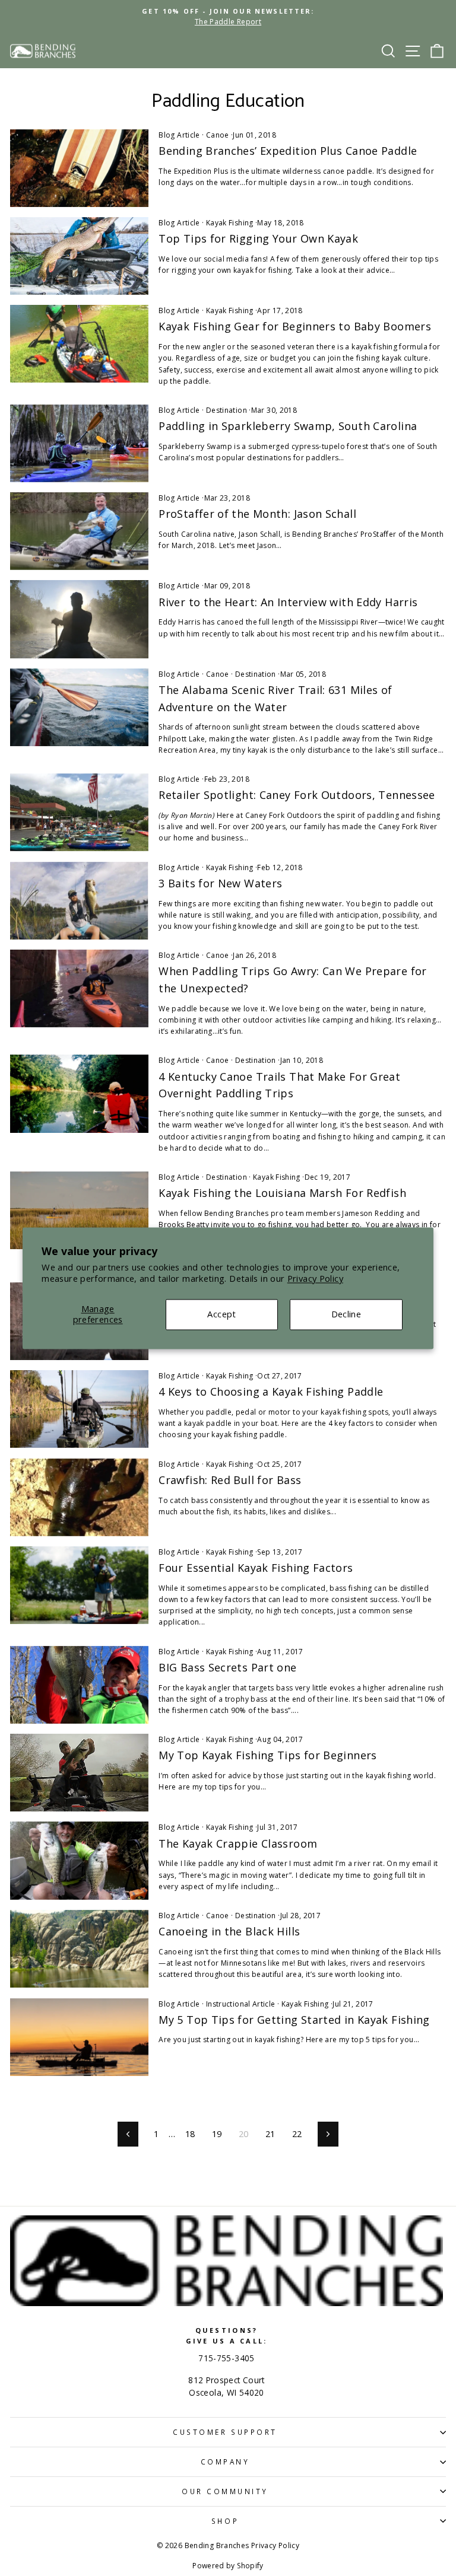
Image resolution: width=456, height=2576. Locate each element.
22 (297, 2134)
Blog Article (179, 135)
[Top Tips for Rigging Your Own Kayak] (79, 256)
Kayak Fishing (230, 223)
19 (217, 2134)
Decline (346, 1314)
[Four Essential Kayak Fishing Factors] (79, 1585)
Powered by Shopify (228, 2566)
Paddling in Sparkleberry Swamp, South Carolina (288, 426)
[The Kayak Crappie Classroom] (79, 1860)
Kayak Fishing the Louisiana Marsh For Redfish (282, 1193)
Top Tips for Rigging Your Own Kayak (258, 238)
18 (190, 2134)
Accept (221, 1314)
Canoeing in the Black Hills (229, 1931)
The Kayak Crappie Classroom (238, 1843)
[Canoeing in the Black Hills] (79, 1949)
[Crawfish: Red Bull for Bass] (79, 1497)
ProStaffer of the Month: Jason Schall (257, 514)
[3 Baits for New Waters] (79, 901)
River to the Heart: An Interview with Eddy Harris (288, 602)
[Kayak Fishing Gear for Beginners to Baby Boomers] (79, 344)
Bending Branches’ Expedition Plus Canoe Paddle (288, 151)
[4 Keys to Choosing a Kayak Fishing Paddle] (79, 1409)
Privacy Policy (315, 1279)
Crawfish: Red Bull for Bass (230, 1480)
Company (225, 2462)
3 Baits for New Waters (220, 883)
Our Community (225, 2491)
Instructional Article (241, 2004)
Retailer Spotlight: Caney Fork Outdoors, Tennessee (297, 795)
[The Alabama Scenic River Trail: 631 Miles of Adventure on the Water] (79, 707)
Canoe (218, 135)
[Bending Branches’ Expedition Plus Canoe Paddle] (79, 168)
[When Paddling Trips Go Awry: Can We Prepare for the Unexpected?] (79, 988)
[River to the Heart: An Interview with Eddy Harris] (79, 619)
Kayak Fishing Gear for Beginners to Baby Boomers (295, 326)
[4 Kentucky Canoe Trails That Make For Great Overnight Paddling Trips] (79, 1093)
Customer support (225, 2432)
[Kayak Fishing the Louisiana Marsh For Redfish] (79, 1210)
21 (270, 2134)
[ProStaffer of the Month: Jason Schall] (79, 531)
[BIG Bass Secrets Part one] (79, 1685)
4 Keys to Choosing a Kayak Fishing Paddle (271, 1392)
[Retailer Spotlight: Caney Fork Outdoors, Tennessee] (79, 812)
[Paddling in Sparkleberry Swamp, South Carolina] (79, 443)
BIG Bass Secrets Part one (227, 1667)
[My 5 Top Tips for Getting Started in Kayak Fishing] (79, 2037)
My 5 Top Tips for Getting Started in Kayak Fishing (294, 2020)
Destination (227, 410)
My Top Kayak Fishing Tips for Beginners (267, 1755)
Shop (225, 2521)
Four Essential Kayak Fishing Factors (256, 1568)
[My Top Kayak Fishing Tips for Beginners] (79, 1773)
